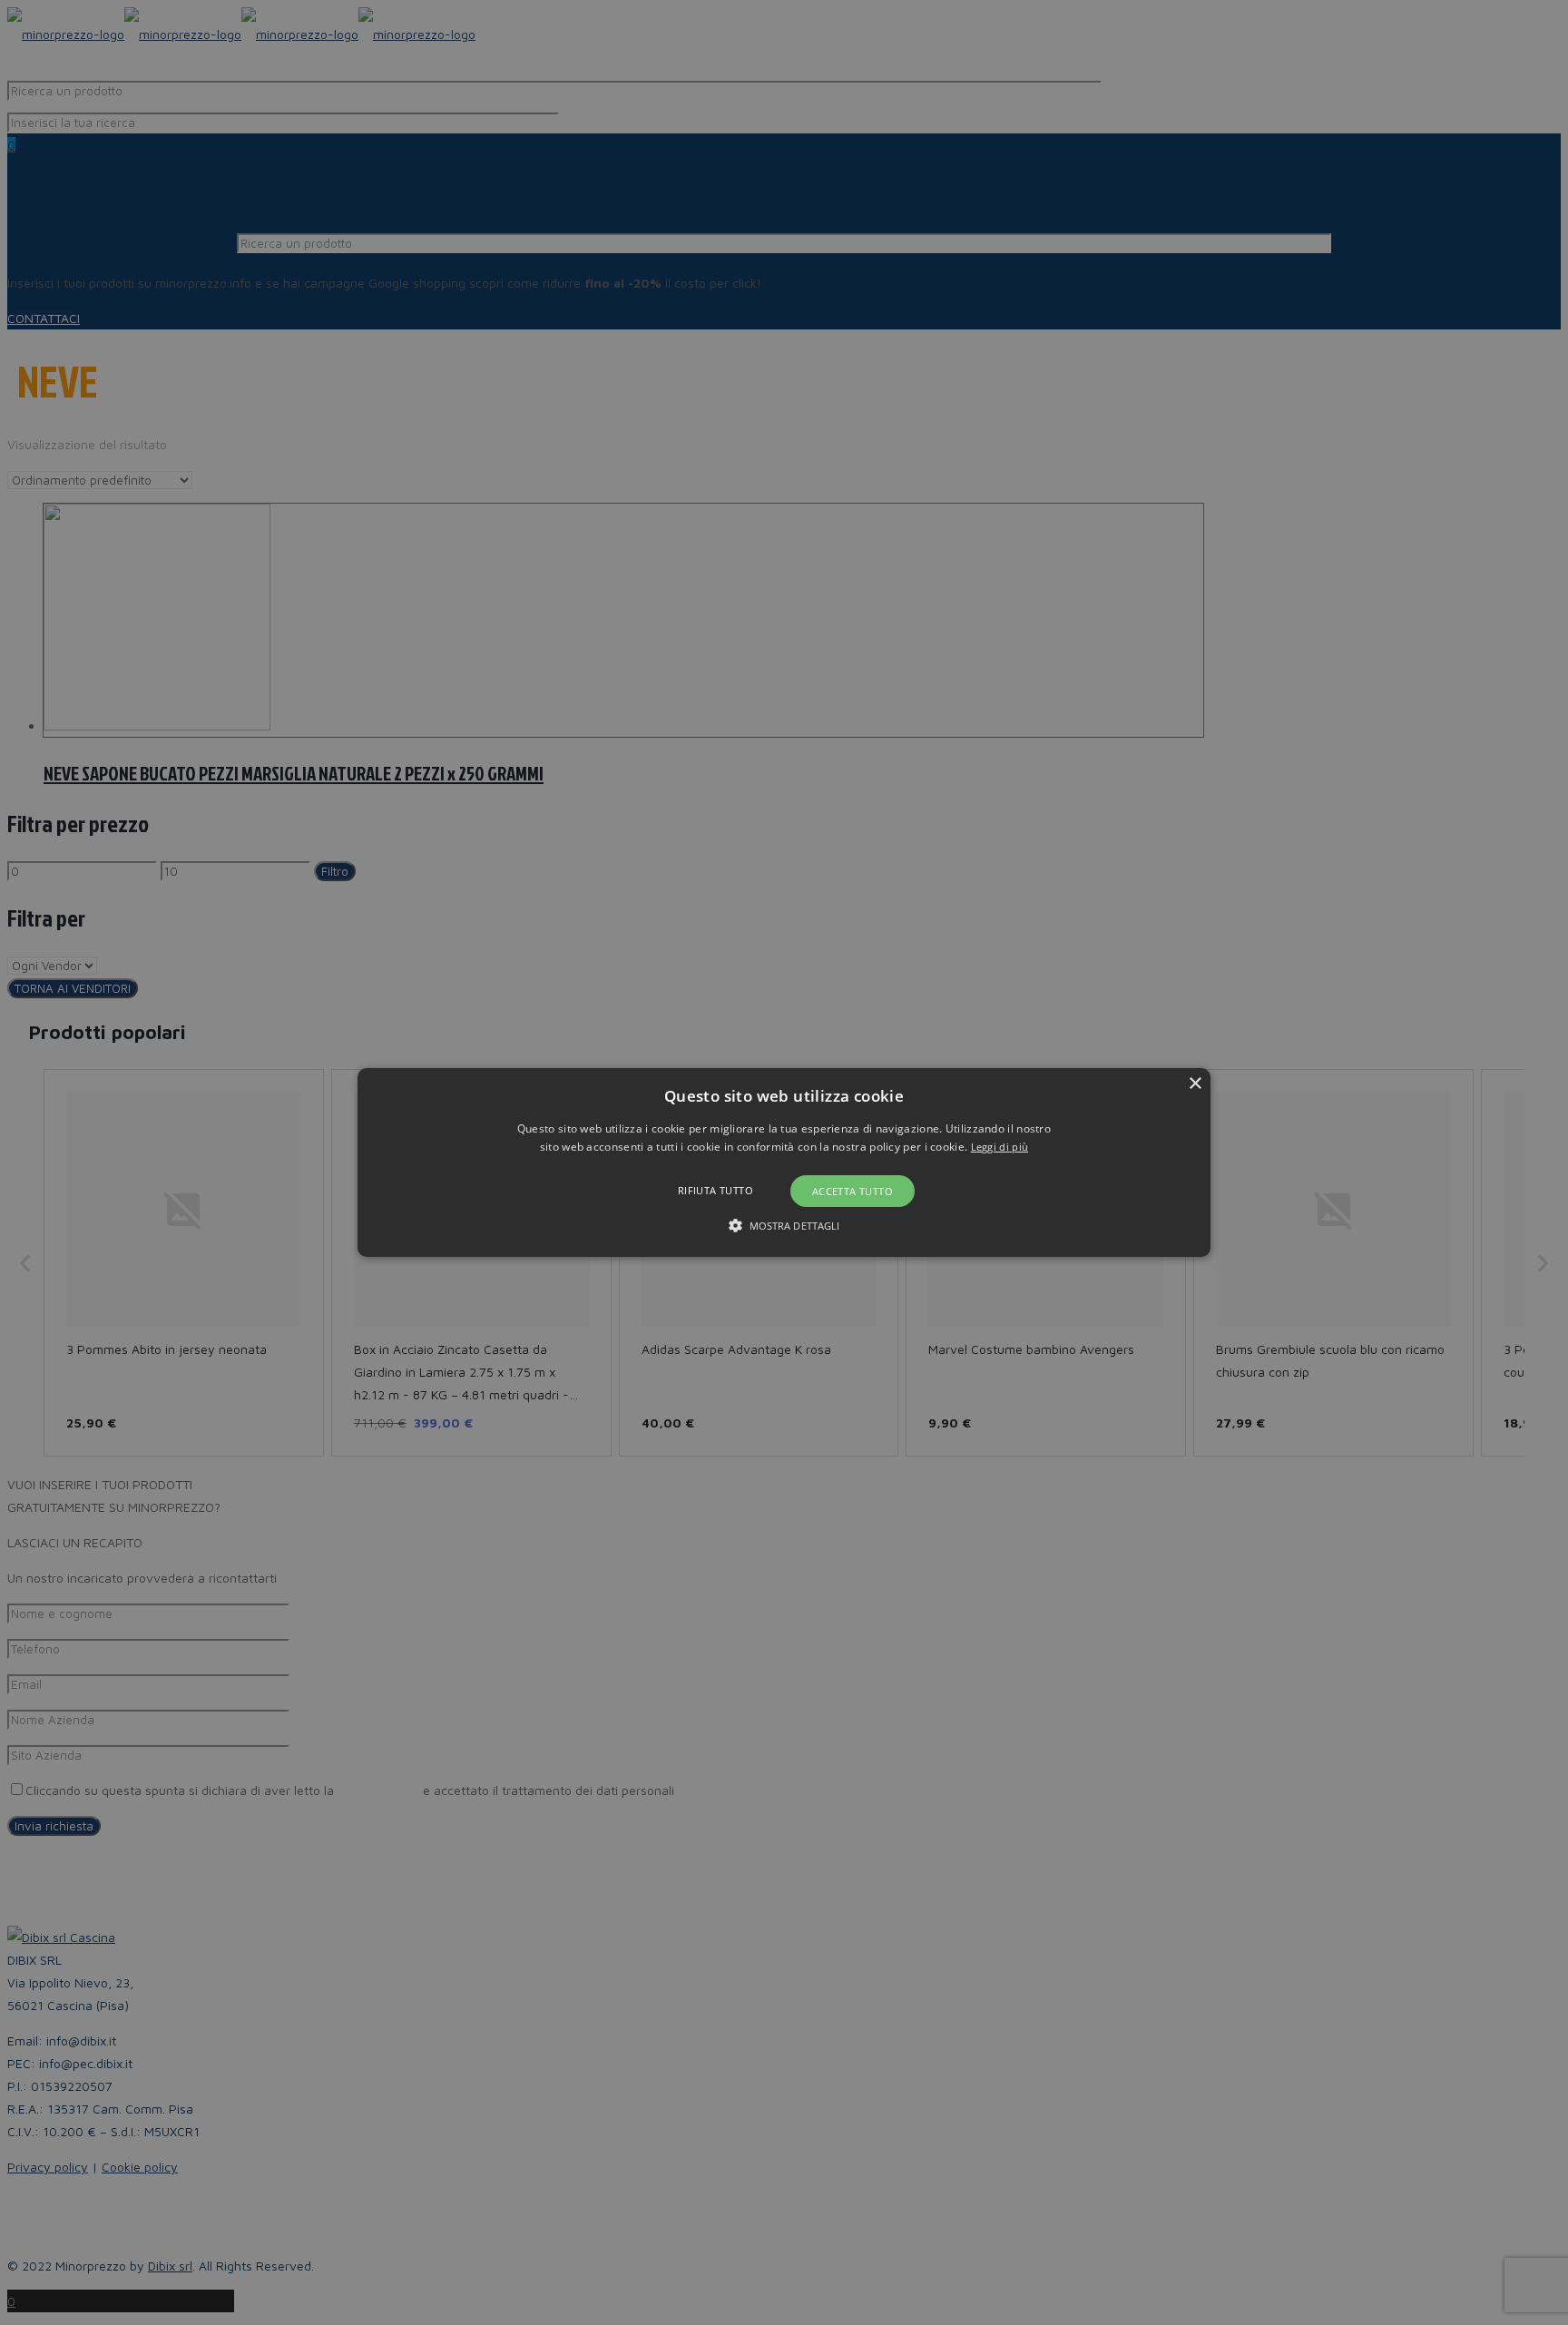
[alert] (784, 1162)
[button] (784, 1162)
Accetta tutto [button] (853, 1191)
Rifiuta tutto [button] (715, 1190)
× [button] (1195, 1084)
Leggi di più (1000, 1147)
